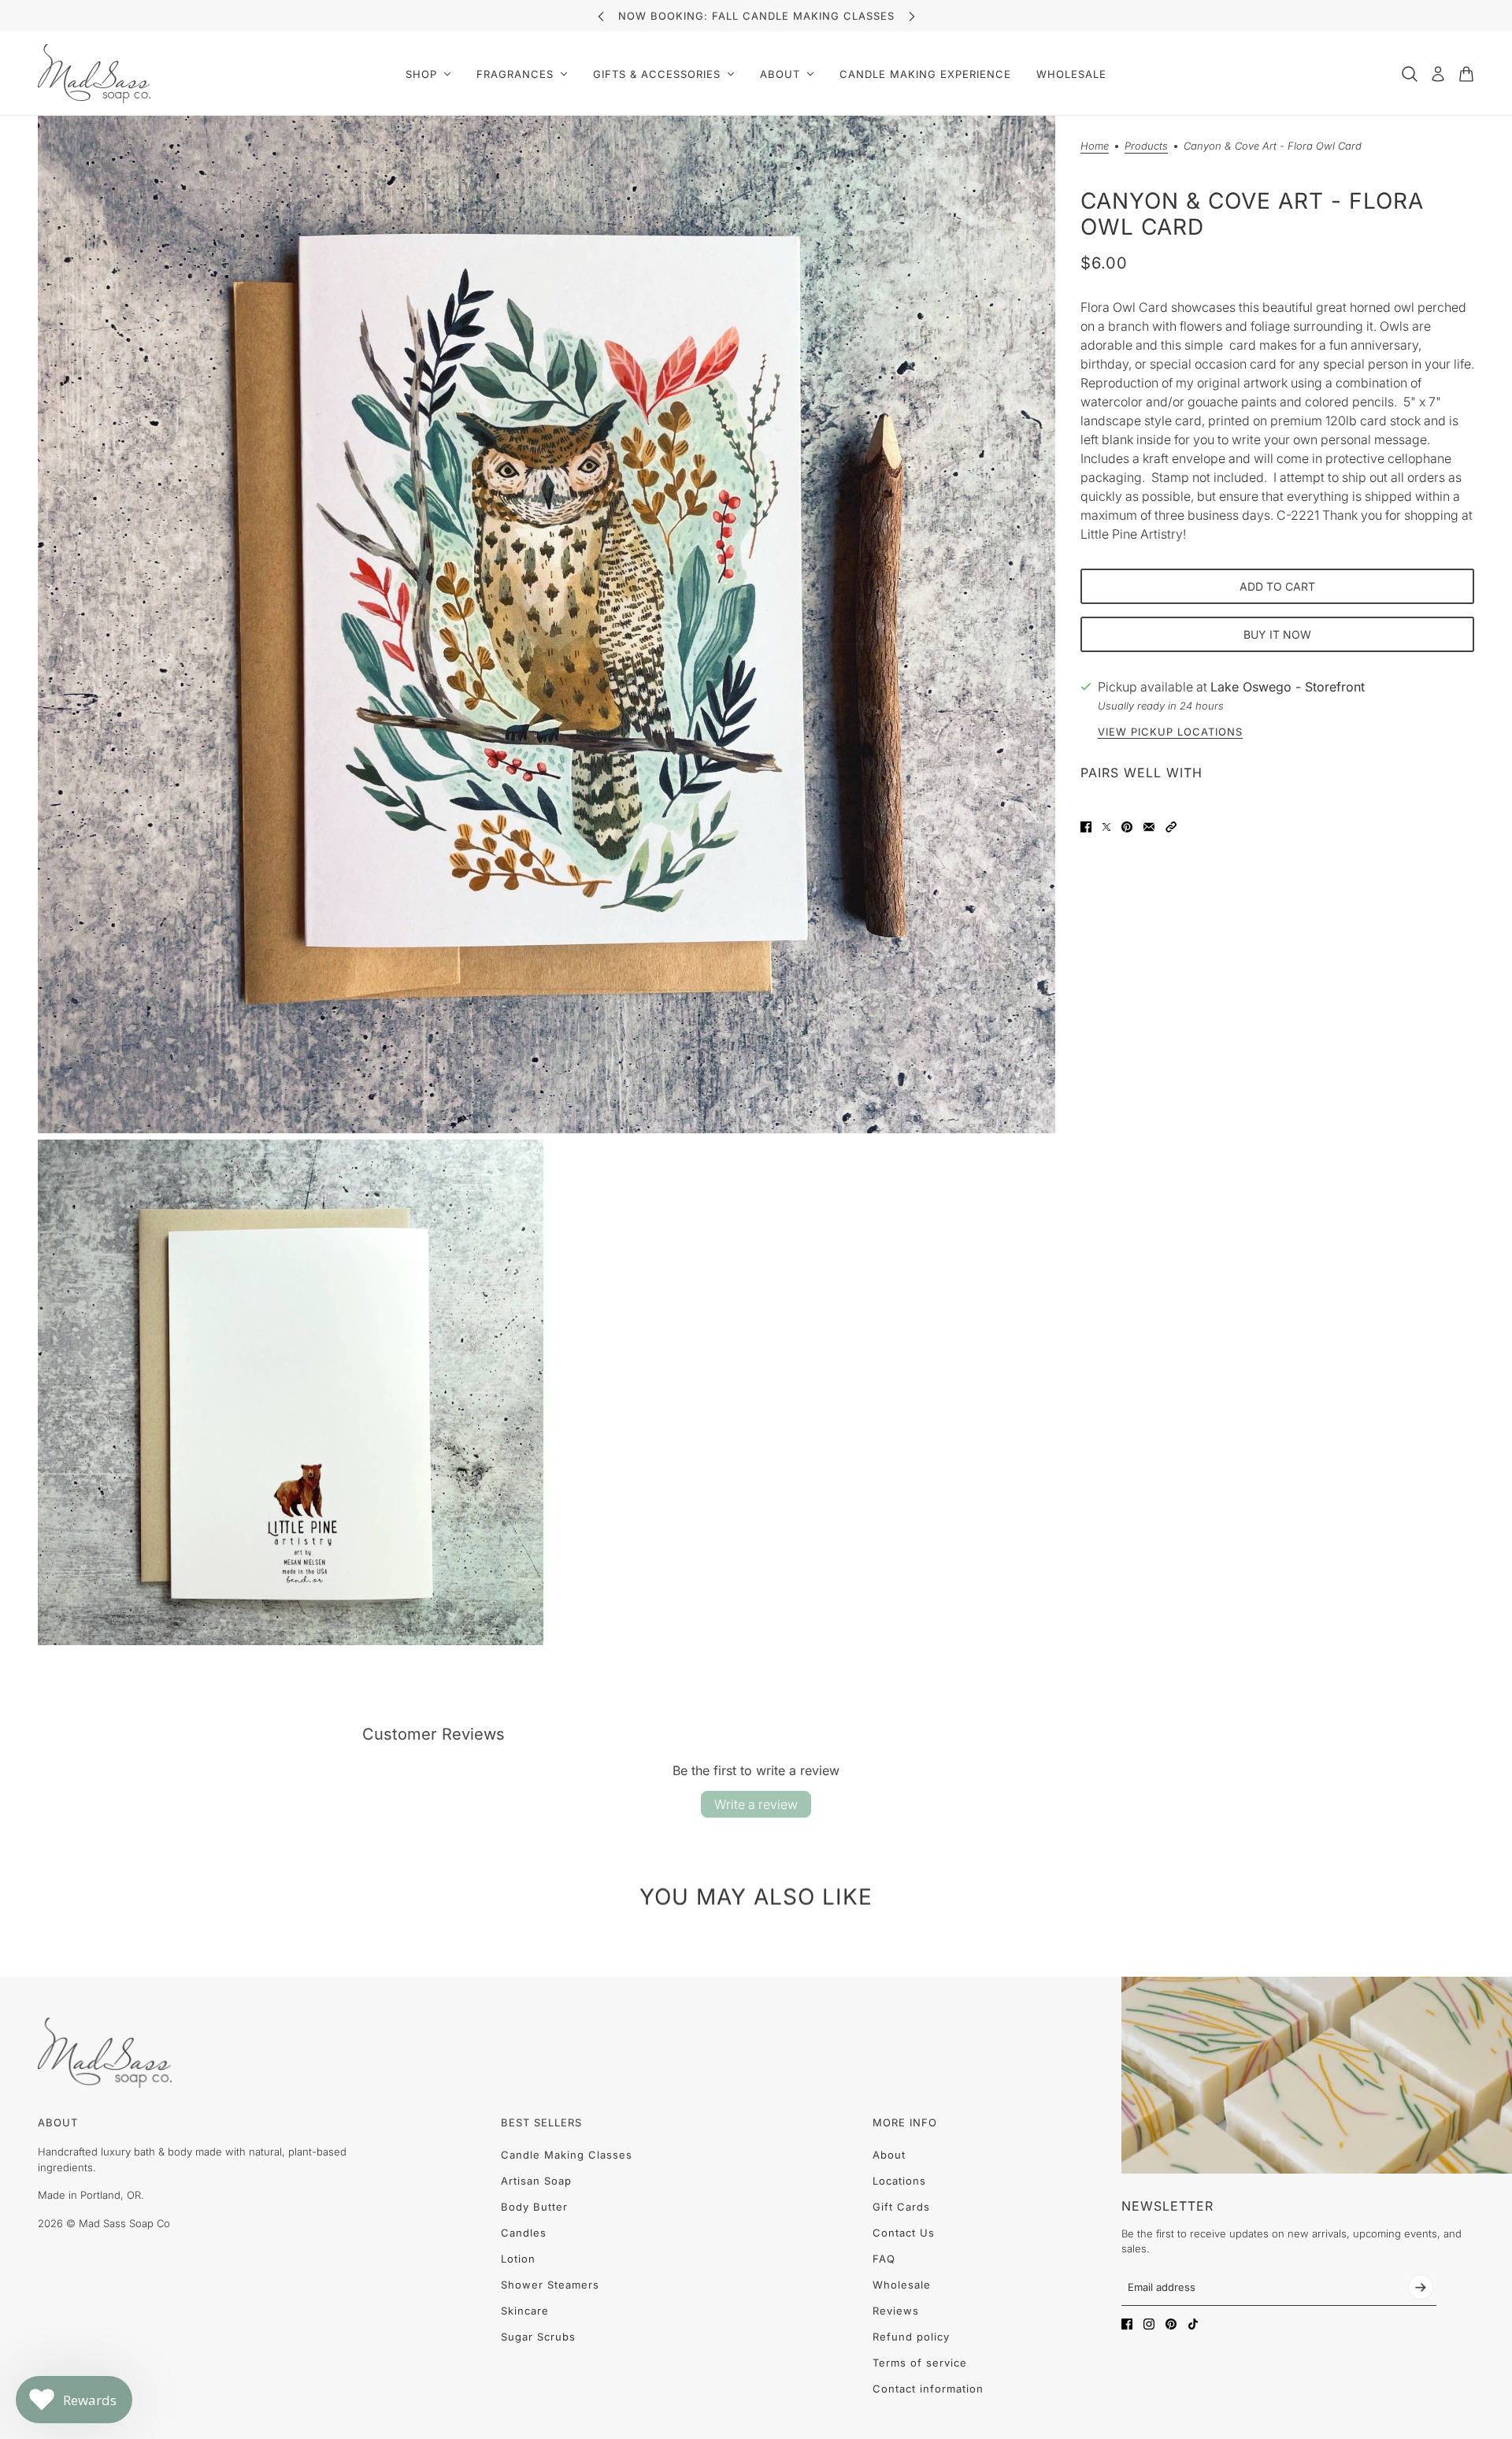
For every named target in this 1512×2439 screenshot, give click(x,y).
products (1146, 146)
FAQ (884, 2259)
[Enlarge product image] (547, 625)
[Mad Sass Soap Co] (94, 74)
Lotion (518, 2259)
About (889, 2155)
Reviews (896, 2311)
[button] (1171, 827)
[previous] (601, 16)
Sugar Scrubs (538, 2337)
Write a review (756, 1804)
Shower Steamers (550, 2285)
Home (1095, 146)
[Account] (1438, 74)
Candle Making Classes (567, 2155)
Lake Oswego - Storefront (1288, 687)
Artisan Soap (536, 2181)
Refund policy (911, 2337)
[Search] (1410, 74)
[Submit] (1421, 2287)
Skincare (525, 2311)
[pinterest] (1171, 2324)
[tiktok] (1193, 2324)
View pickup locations (1170, 732)
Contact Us (904, 2233)
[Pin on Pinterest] (1127, 827)
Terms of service (920, 2363)
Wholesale (902, 2285)
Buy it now (1277, 634)
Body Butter (534, 2207)
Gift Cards (901, 2207)
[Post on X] (1106, 827)
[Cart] (1466, 74)
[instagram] (1149, 2324)
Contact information (928, 2389)
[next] (912, 16)
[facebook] (1127, 2324)
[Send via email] (1149, 827)
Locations (899, 2181)
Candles (524, 2233)
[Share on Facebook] (1086, 827)
